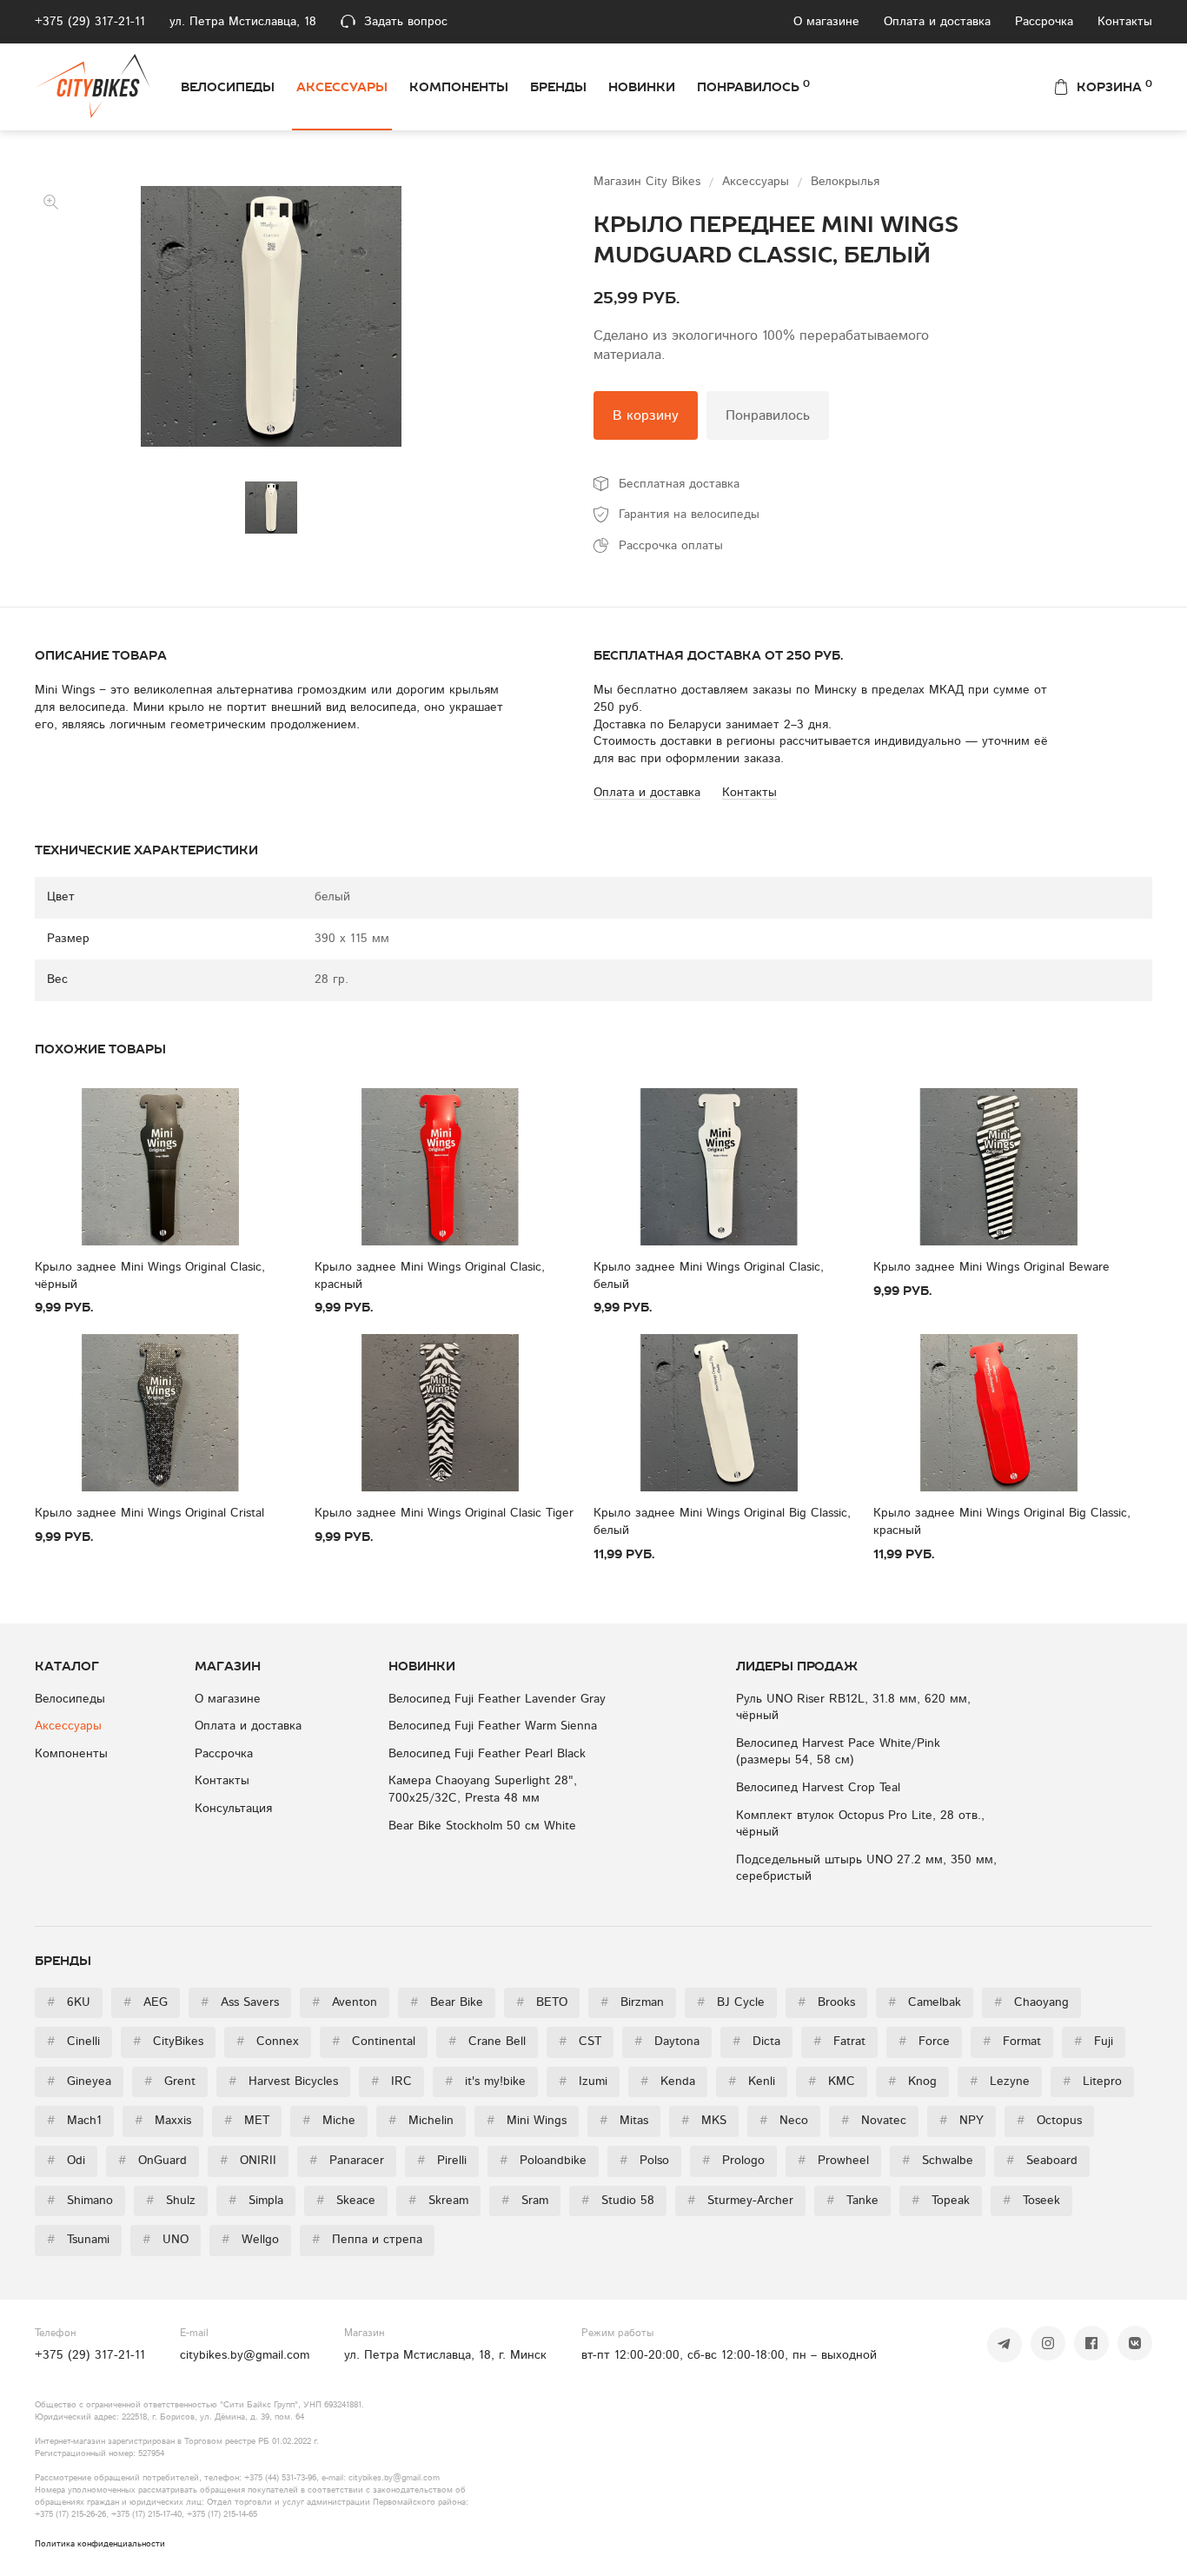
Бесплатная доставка (679, 484)
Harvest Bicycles (283, 2081)
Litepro (1092, 2081)
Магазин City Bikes (649, 182)
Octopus (1049, 2121)
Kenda (668, 2081)
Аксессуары (342, 87)
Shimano (80, 2201)
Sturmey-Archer (740, 2201)
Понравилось (753, 86)
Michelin (421, 2121)
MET (247, 2121)
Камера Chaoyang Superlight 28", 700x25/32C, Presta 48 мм (483, 1789)
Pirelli (442, 2161)
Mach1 (74, 2121)
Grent (170, 2081)
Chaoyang (1031, 2002)
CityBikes (168, 2042)
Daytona (667, 2042)
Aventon (345, 2002)
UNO (166, 2240)
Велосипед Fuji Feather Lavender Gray (497, 1699)
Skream (438, 2201)
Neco (784, 2121)
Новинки (642, 87)
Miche (329, 2121)
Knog (912, 2081)
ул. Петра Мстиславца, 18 (243, 22)
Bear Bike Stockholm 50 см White (482, 1826)
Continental (374, 2042)
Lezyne (1000, 2081)
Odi (66, 2161)
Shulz (171, 2201)
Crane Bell (487, 2042)
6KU (69, 2002)
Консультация (233, 1809)
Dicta (756, 2042)
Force (924, 2042)
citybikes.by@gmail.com (245, 2355)
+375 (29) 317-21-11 (90, 22)
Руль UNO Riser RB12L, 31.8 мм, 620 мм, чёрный (853, 1708)
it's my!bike (485, 2081)
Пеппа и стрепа (367, 2240)
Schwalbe (938, 2161)
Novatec (874, 2121)
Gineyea (79, 2081)
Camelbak (925, 2002)
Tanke (852, 2201)
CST (580, 2042)
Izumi (583, 2081)
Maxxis (163, 2121)
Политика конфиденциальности (100, 2544)
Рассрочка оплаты (671, 546)
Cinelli (73, 2042)
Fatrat (839, 2042)
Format (1012, 2042)
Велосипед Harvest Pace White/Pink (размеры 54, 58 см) (838, 1752)
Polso (644, 2161)
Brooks (826, 2002)
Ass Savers (240, 2002)
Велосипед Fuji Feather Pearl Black (487, 1754)
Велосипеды (228, 87)
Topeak (941, 2201)
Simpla (256, 2201)
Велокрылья (845, 182)
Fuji (1094, 2042)
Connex (268, 2042)
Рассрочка (1044, 22)
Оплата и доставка (937, 22)
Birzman (632, 2002)
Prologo (733, 2161)
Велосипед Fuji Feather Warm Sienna (493, 1726)
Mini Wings (527, 2121)
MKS (704, 2121)
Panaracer (347, 2161)
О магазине (826, 22)
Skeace (346, 2201)
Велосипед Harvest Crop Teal (818, 1788)
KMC (832, 2081)
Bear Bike (447, 2002)
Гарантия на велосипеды (689, 515)
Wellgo (250, 2240)
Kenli (752, 2081)
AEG (146, 2002)
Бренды (558, 87)
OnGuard (153, 2161)
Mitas (624, 2121)
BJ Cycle (731, 2002)
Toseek (1031, 2201)
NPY (962, 2121)
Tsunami (78, 2240)
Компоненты (459, 87)
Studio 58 (618, 2201)
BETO (542, 2002)
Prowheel (833, 2161)
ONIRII (248, 2161)
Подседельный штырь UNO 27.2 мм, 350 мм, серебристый (866, 1869)
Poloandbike (543, 2161)
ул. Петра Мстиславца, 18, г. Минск (445, 2355)
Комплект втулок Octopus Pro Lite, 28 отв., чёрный (860, 1824)
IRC (391, 2081)
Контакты (1125, 22)
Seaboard (1042, 2161)
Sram (525, 2201)
